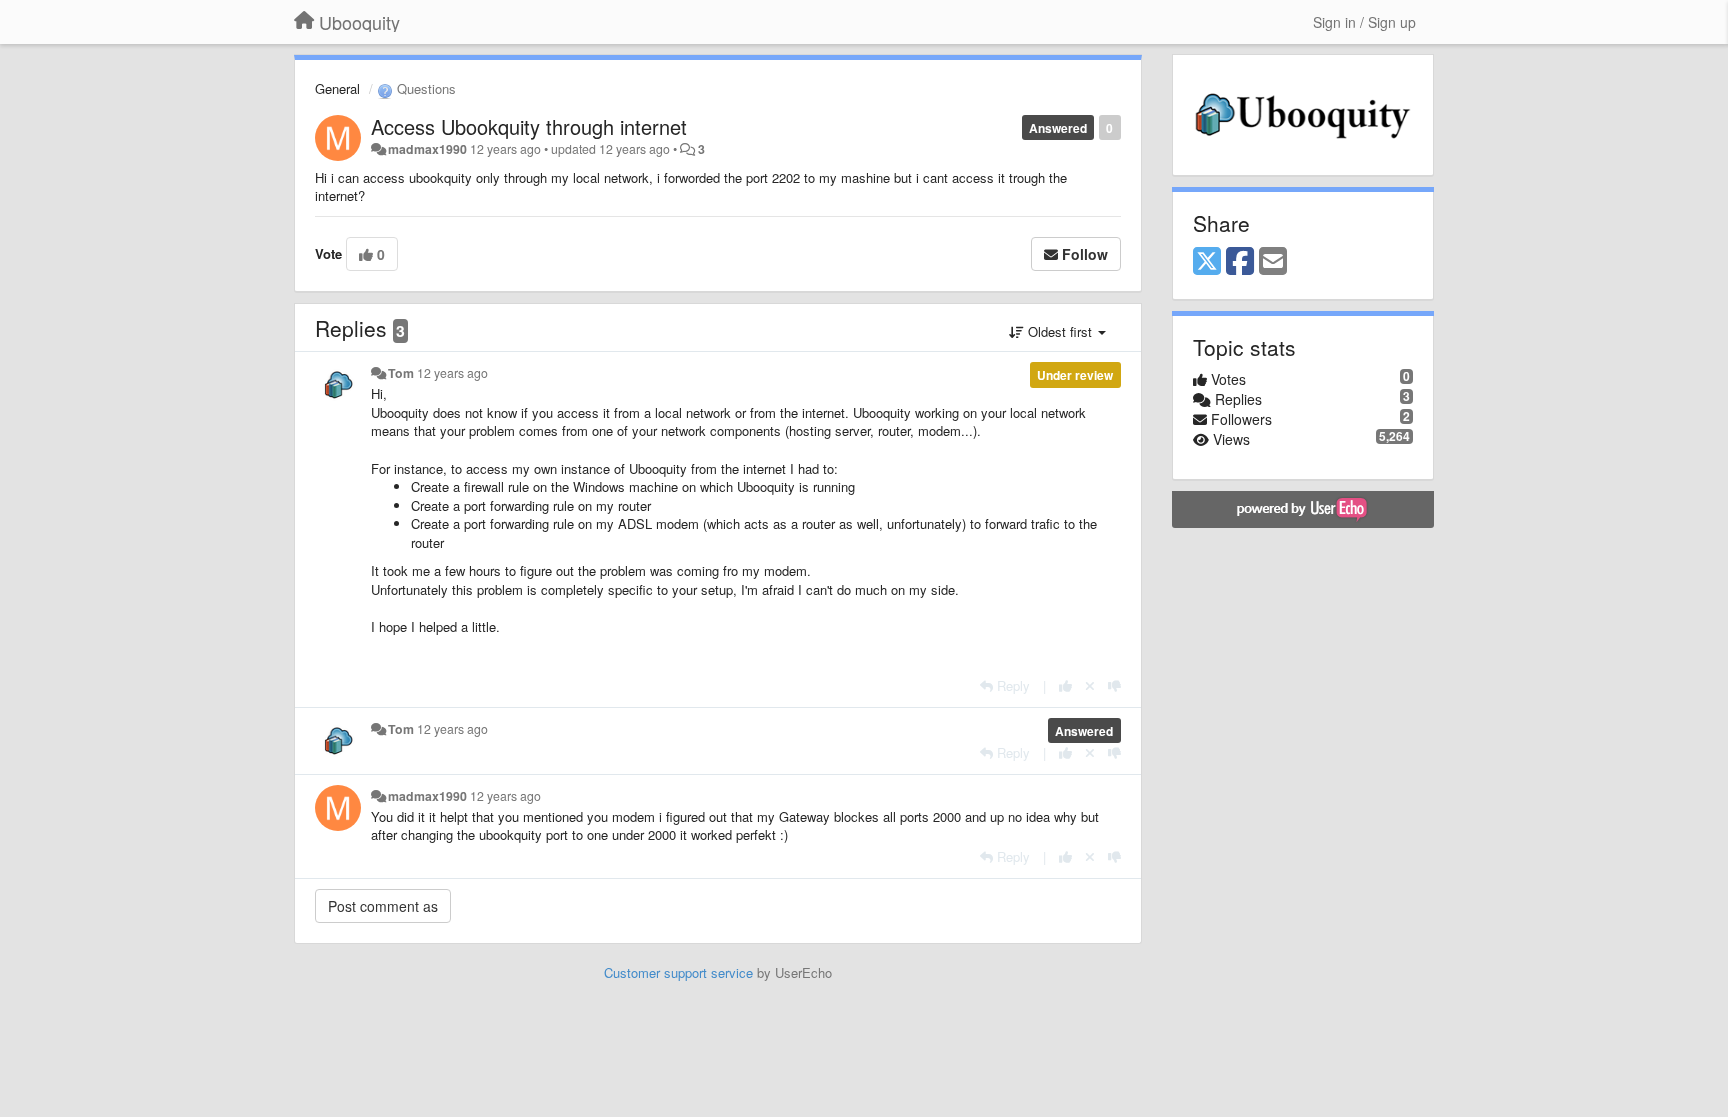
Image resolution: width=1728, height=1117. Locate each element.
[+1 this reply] (1065, 685)
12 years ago (452, 373)
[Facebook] (1240, 262)
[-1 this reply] (1114, 685)
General (337, 88)
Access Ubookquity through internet (529, 126)
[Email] (1273, 262)
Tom (401, 373)
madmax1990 (427, 149)
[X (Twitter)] (1207, 262)
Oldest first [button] (1060, 331)
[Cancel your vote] (1090, 685)
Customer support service (678, 972)
